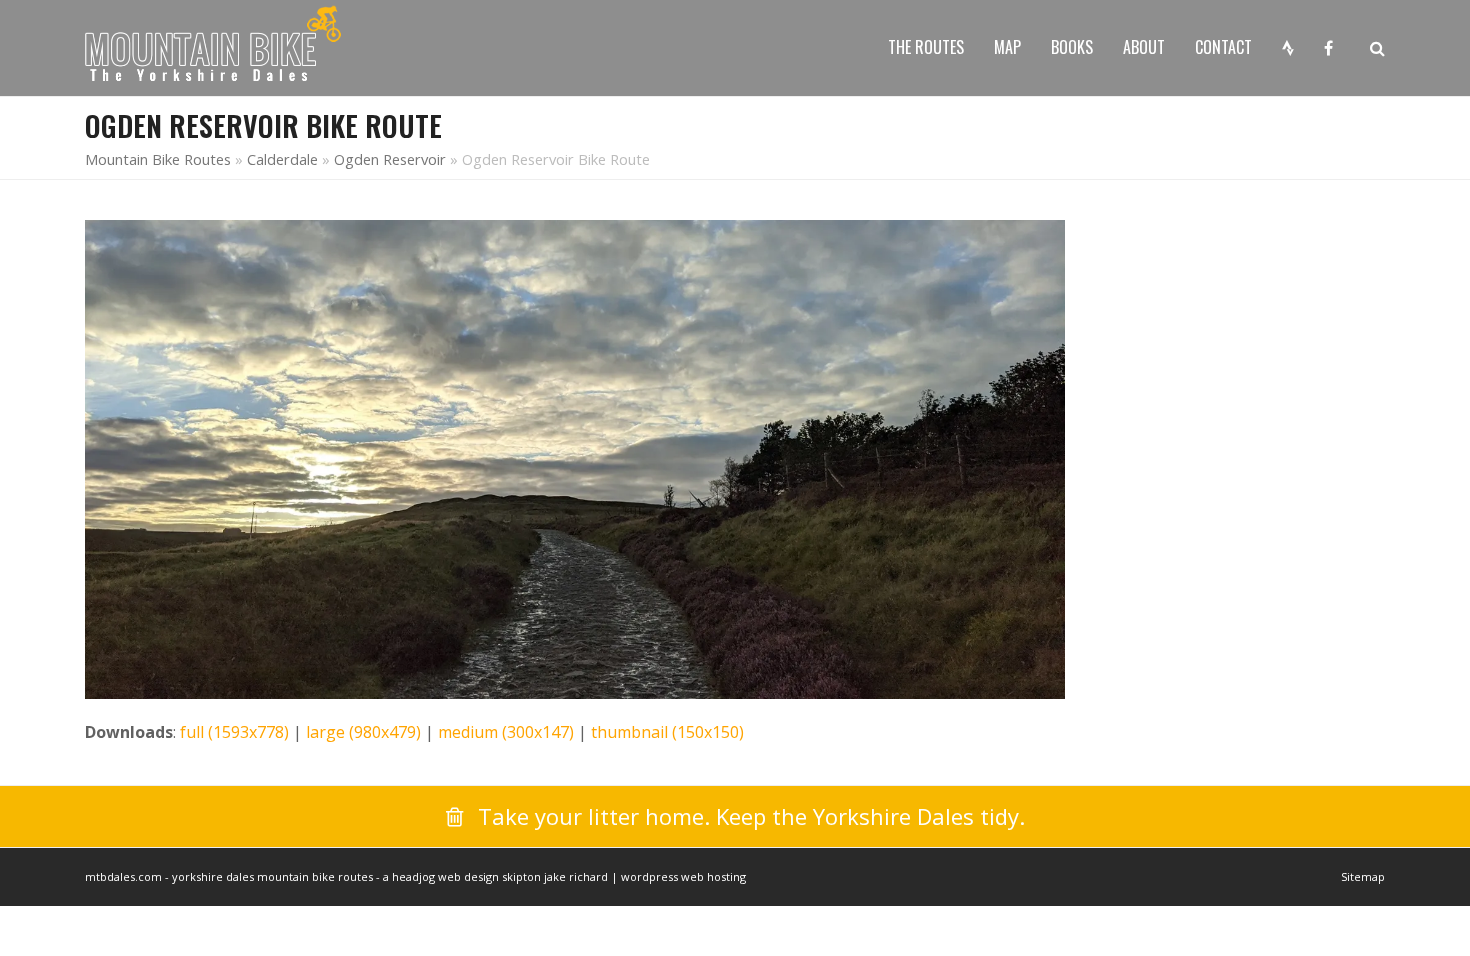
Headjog (413, 876)
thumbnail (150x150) (667, 732)
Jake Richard (576, 876)
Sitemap (1363, 876)
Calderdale (282, 159)
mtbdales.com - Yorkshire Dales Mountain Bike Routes (229, 876)
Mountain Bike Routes (158, 159)
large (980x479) (363, 732)
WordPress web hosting (683, 876)
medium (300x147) (506, 732)
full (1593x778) (234, 732)
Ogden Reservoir (390, 159)
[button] (1377, 48)
